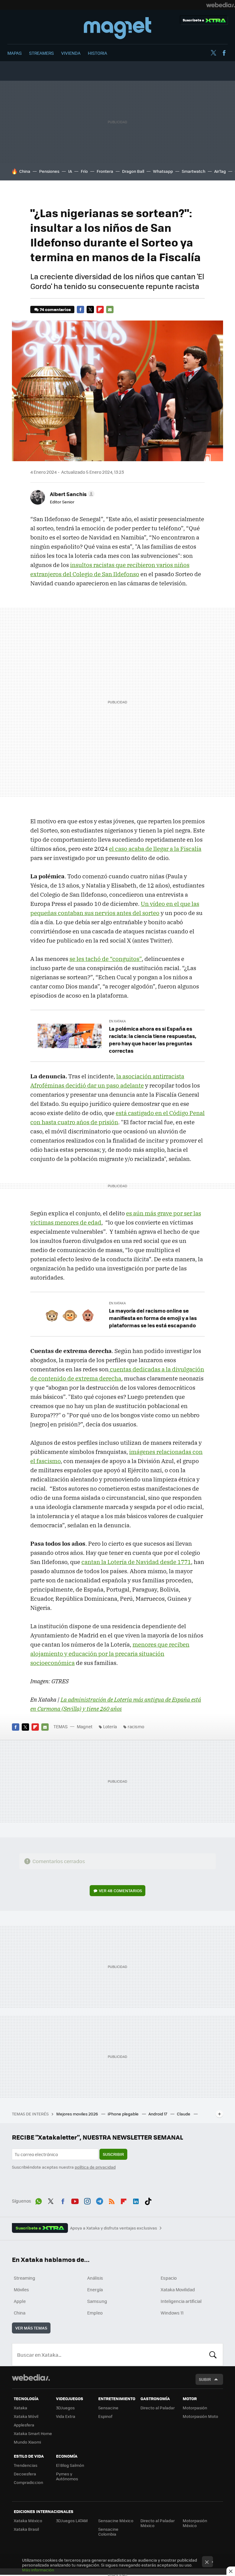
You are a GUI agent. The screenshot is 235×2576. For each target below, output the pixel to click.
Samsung (97, 2301)
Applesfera (24, 2425)
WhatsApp (39, 2200)
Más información (38, 2570)
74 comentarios (55, 309)
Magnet (117, 28)
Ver (120, 1890)
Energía (95, 2289)
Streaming (24, 2278)
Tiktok (148, 2200)
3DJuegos (65, 2408)
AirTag (220, 171)
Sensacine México (116, 2520)
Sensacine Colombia (108, 2532)
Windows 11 (172, 2313)
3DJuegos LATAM (72, 2520)
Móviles (21, 2289)
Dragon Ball (133, 171)
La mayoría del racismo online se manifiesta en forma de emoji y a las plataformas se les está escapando (153, 1318)
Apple (20, 2301)
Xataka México (28, 2520)
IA (70, 171)
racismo (136, 1726)
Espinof (105, 2416)
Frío (84, 171)
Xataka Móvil (26, 2416)
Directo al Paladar (158, 2408)
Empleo (95, 2313)
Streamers (41, 53)
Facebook (224, 53)
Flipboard (100, 309)
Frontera (105, 171)
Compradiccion (28, 2482)
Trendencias (26, 2465)
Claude (184, 2114)
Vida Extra (66, 2416)
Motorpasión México (195, 2523)
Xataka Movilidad (178, 2289)
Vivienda (71, 53)
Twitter (213, 53)
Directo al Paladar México (158, 2523)
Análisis (95, 2278)
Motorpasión (195, 2408)
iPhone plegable (124, 2114)
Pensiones (49, 171)
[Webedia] (221, 5)
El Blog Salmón (70, 2465)
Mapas (15, 53)
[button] (71, 494)
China (25, 171)
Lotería (110, 1726)
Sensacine (108, 2408)
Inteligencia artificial (181, 2301)
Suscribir (113, 2154)
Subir (205, 2379)
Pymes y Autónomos (67, 2476)
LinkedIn (136, 2200)
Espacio (169, 2278)
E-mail (110, 309)
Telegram (99, 2200)
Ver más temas (31, 2328)
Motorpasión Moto (200, 2416)
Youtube (75, 2200)
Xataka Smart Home (33, 2433)
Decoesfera (25, 2474)
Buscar (213, 2355)
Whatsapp (163, 171)
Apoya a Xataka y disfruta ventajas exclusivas (114, 2228)
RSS (112, 2200)
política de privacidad (95, 2167)
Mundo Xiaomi (27, 2442)
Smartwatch (194, 171)
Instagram (87, 2200)
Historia (97, 53)
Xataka (21, 2408)
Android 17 (158, 2114)
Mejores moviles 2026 (78, 2114)
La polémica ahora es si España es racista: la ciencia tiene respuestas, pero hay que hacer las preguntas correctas (153, 1040)
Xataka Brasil (26, 2529)
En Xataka (117, 1021)
